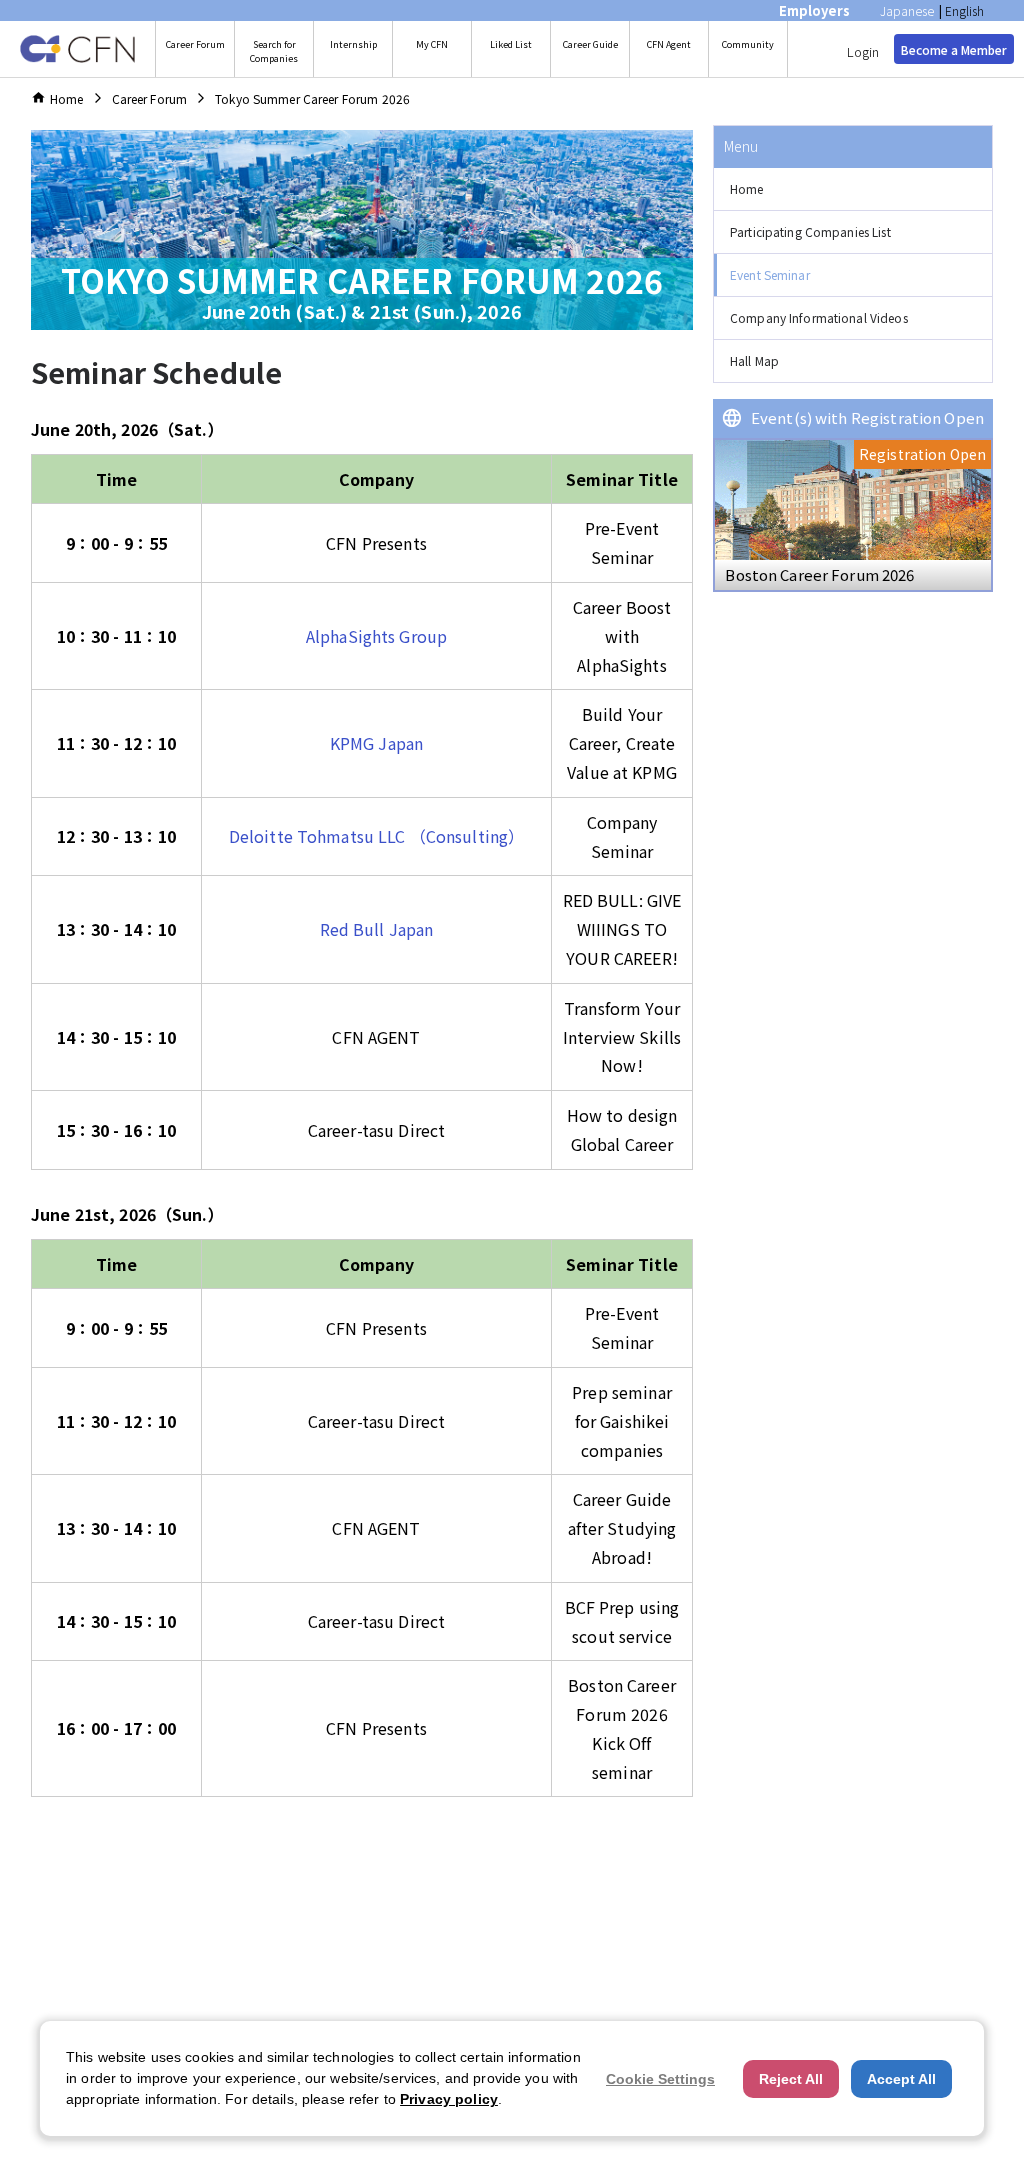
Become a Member (954, 49)
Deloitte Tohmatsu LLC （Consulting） (376, 836)
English (964, 10)
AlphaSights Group (376, 636)
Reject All (791, 2079)
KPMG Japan (376, 743)
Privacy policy (449, 2099)
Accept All (901, 2079)
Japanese (907, 10)
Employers (814, 10)
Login (863, 51)
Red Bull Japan (377, 929)
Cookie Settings (660, 2079)
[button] (853, 189)
